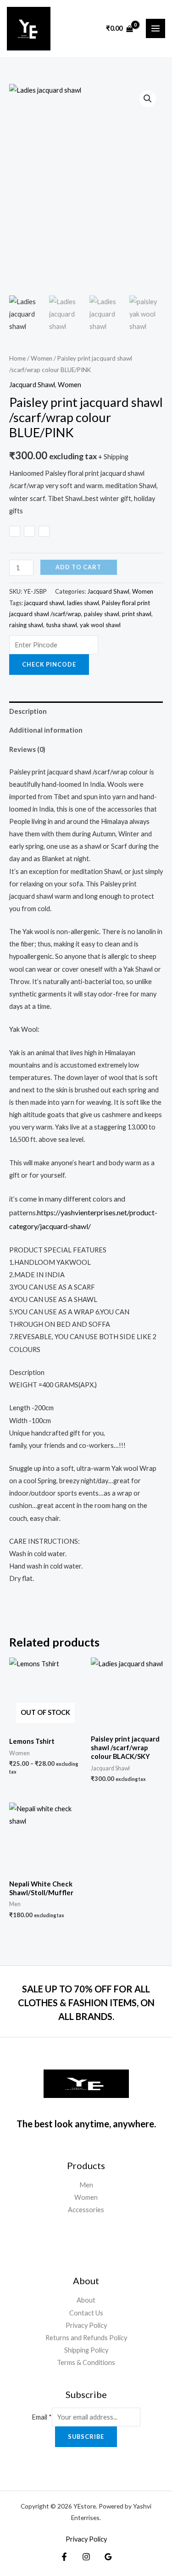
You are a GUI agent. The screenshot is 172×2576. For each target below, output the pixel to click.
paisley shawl (102, 614)
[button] (148, 99)
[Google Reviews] (108, 2557)
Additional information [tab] (46, 730)
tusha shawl (61, 625)
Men (86, 2185)
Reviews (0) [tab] (27, 749)
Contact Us (86, 2313)
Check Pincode (49, 664)
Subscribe (86, 2437)
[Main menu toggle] (155, 28)
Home (17, 358)
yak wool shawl (100, 625)
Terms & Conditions (86, 2362)
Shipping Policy (86, 2350)
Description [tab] (28, 711)
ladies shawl (83, 603)
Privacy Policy (86, 2325)
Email (42, 2417)
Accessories (86, 2210)
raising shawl (26, 625)
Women (42, 358)
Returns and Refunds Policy (86, 2338)
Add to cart (78, 567)
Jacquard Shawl (32, 385)
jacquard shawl (44, 603)
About (86, 2300)
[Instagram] (86, 2557)
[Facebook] (64, 2557)
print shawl (137, 614)
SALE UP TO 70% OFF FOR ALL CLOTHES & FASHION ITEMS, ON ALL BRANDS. (86, 2003)
